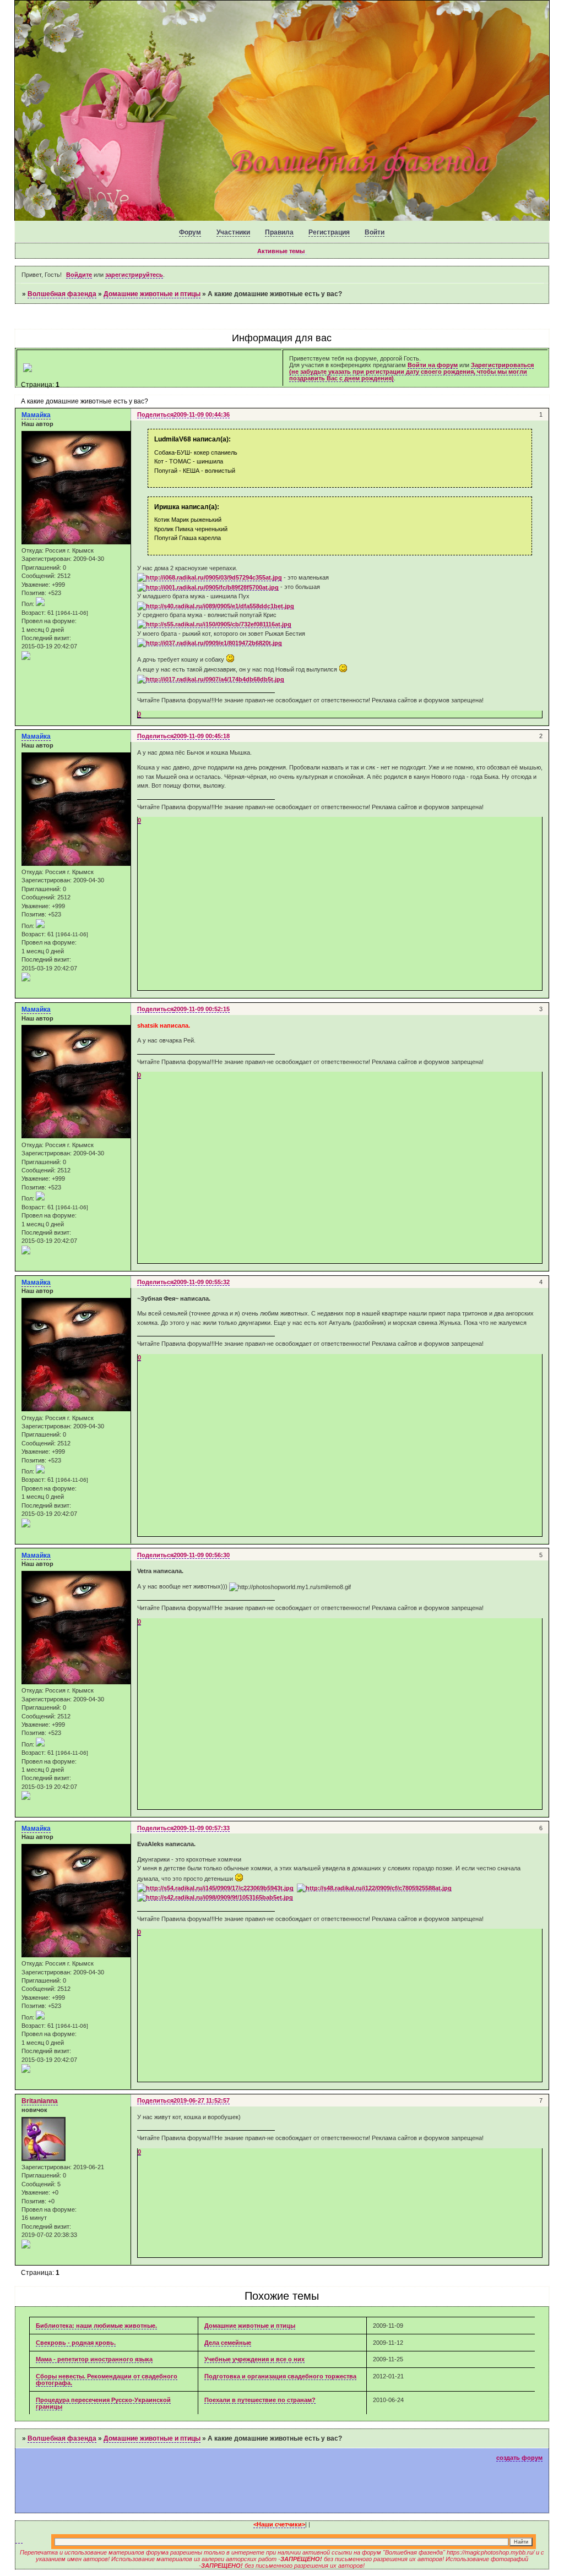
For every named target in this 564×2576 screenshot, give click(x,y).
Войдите (79, 275)
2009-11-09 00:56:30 (202, 1555)
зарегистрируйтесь (134, 275)
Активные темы (281, 251)
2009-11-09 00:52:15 (202, 1009)
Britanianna (40, 2101)
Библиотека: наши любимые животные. (96, 2326)
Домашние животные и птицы (152, 294)
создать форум (519, 2458)
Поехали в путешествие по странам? (260, 2400)
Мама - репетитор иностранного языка (94, 2359)
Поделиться (155, 414)
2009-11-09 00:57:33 (202, 1828)
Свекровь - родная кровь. (76, 2343)
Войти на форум (433, 365)
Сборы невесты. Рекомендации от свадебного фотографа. (107, 2379)
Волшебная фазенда (62, 294)
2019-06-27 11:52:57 (202, 2100)
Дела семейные (228, 2343)
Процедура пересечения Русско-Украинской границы (103, 2403)
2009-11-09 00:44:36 (202, 414)
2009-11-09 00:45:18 (202, 736)
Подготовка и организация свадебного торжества (280, 2376)
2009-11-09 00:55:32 (202, 1282)
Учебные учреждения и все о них (254, 2359)
